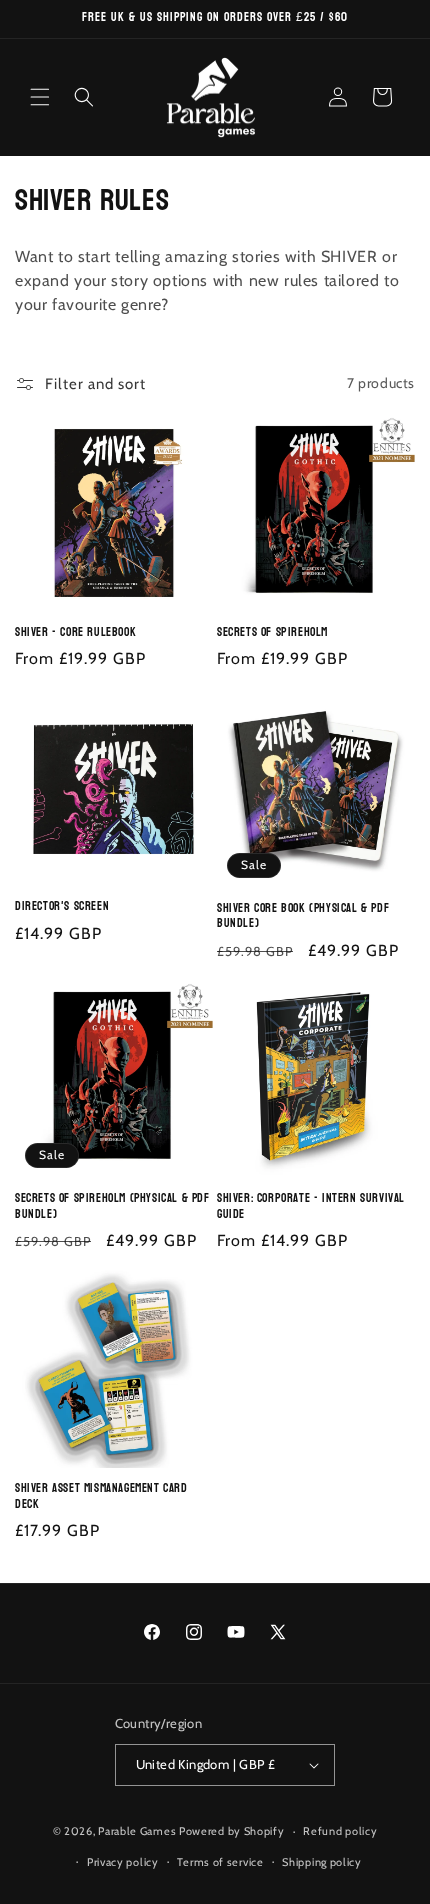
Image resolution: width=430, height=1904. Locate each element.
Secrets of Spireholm (272, 633)
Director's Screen (62, 907)
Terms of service (220, 1862)
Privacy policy (123, 1862)
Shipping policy (322, 1862)
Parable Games (137, 1831)
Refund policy (340, 1831)
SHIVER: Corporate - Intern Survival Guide (311, 1206)
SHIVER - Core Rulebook (75, 633)
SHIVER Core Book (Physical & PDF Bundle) (303, 916)
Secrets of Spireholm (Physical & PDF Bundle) (112, 1206)
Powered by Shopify (232, 1831)
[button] (40, 97)
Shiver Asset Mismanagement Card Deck (101, 1496)
